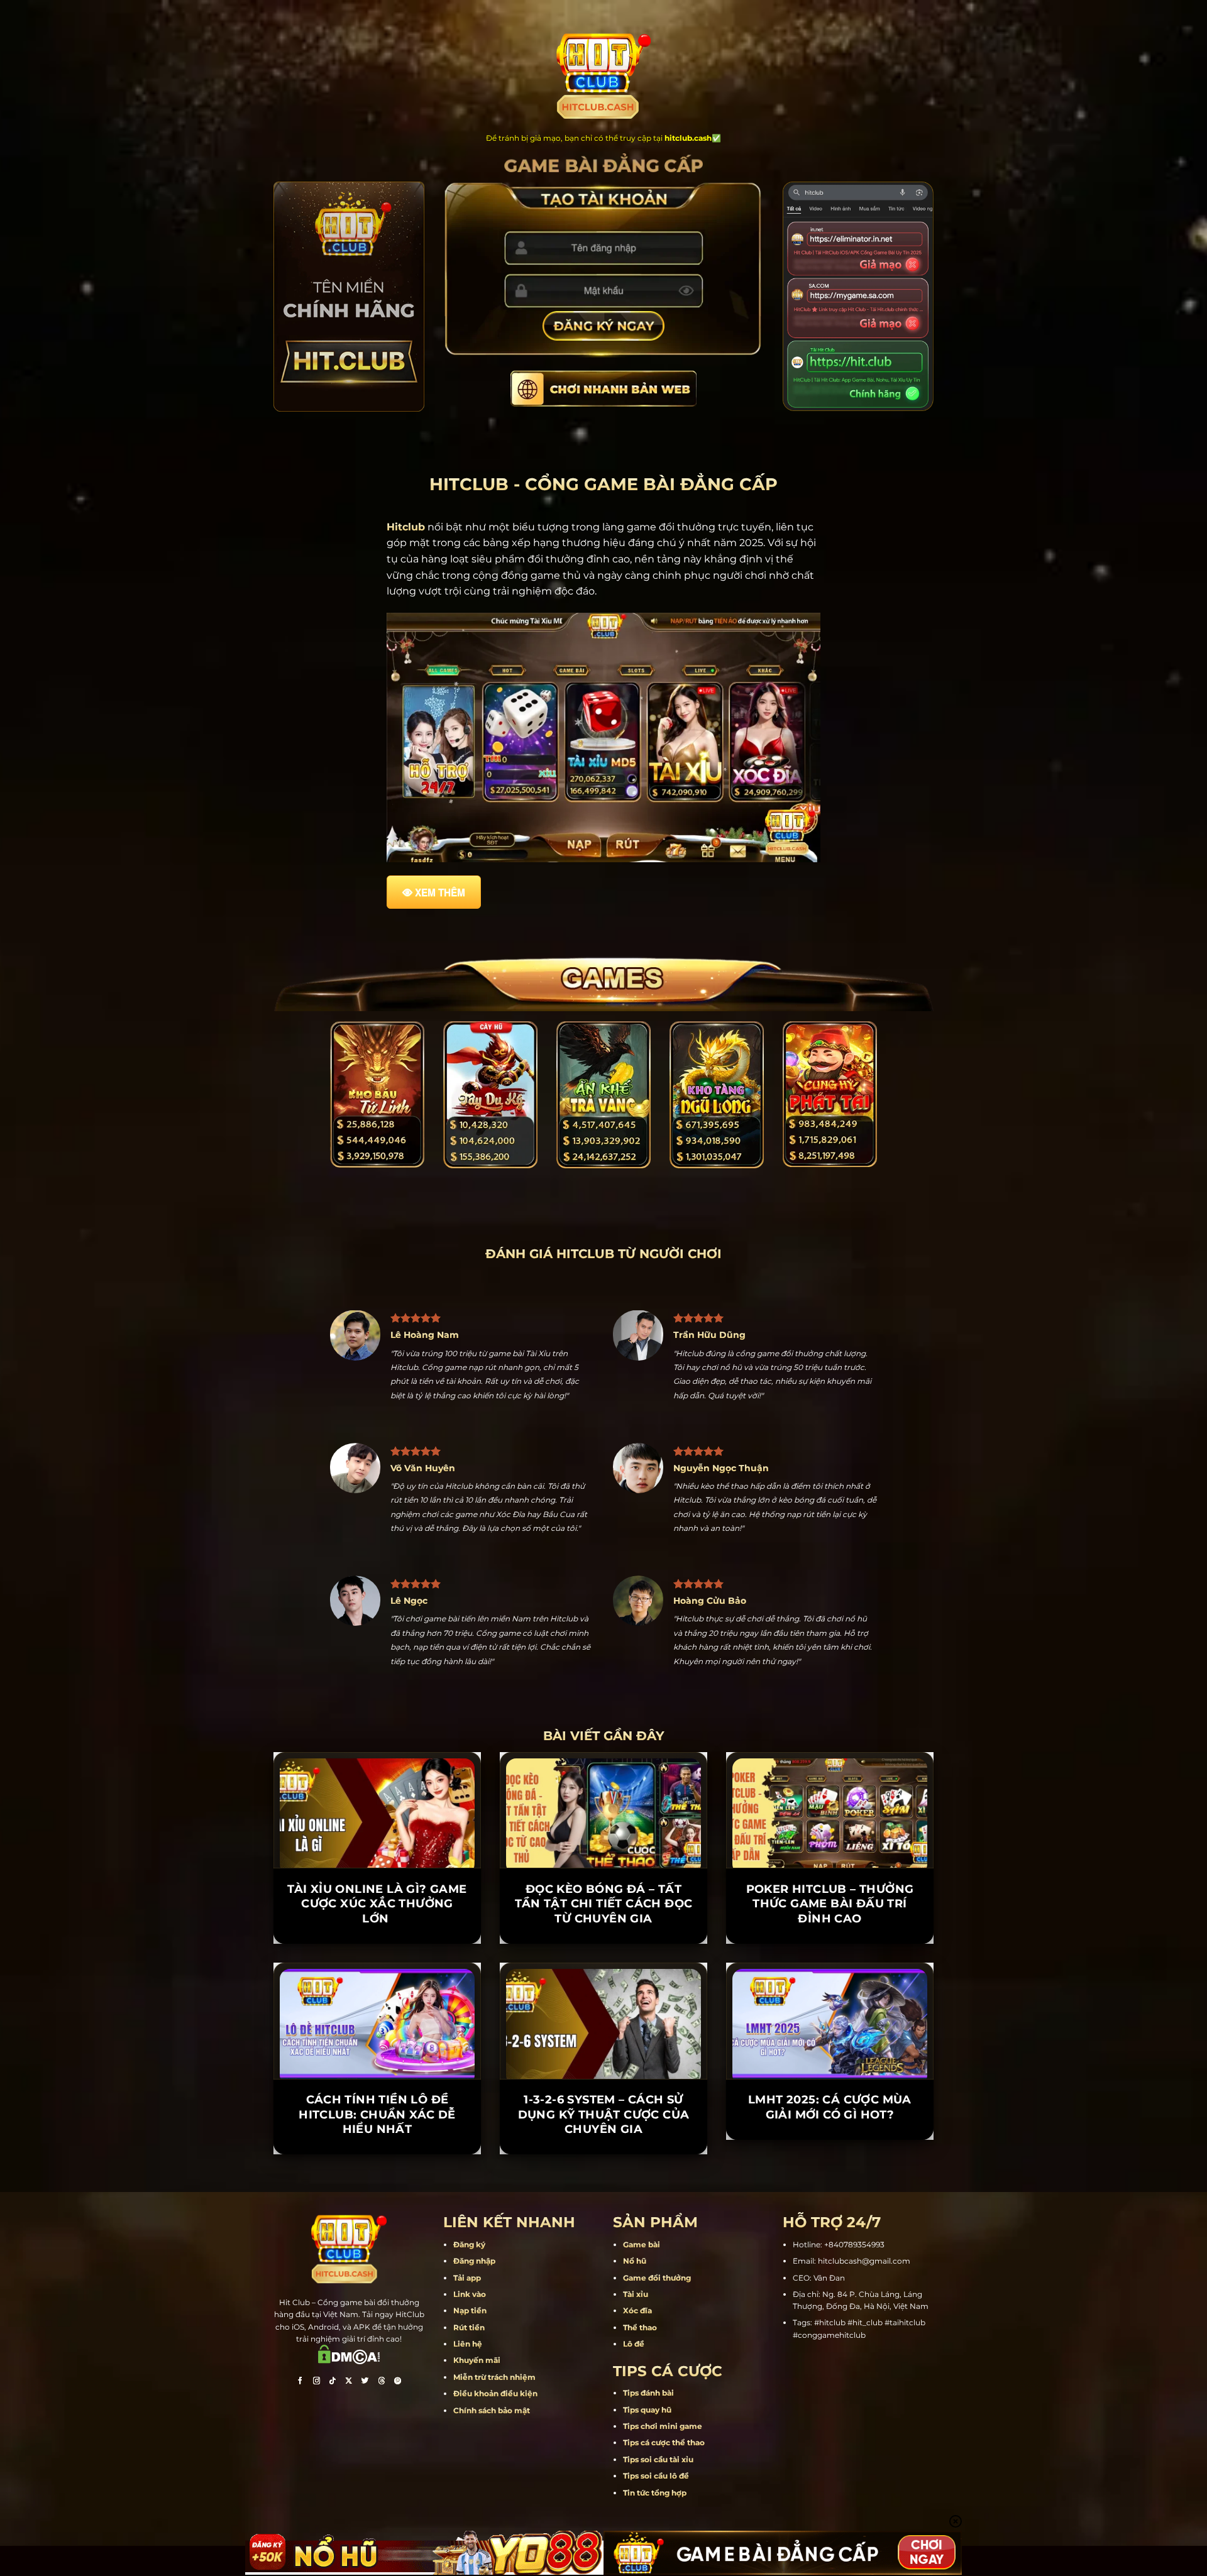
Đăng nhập (474, 2320)
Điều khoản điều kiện (495, 2453)
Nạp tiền (470, 2370)
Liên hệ (468, 2402)
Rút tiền (469, 2386)
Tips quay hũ (647, 2468)
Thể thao (640, 2386)
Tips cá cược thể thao (664, 2502)
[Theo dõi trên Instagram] (316, 2441)
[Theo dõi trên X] (349, 2441)
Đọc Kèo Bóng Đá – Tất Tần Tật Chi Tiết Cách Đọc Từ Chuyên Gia (604, 1962)
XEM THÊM (440, 892)
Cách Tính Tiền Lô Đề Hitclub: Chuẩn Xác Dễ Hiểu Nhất (377, 2173)
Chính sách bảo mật (492, 2469)
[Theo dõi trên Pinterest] (398, 2441)
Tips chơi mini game (663, 2485)
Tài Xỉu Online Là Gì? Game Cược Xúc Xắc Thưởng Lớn (377, 1962)
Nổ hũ (635, 2320)
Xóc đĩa (637, 2370)
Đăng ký (469, 2303)
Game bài (642, 2303)
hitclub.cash (688, 138)
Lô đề (634, 2402)
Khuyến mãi (477, 2419)
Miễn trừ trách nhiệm (494, 2436)
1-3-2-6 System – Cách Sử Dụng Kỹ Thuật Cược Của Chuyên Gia (604, 2173)
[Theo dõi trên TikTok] (333, 2441)
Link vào (470, 2353)
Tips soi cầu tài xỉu (658, 2518)
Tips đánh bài (648, 2452)
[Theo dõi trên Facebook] (300, 2441)
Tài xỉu (636, 2353)
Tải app (467, 2336)
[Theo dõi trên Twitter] (365, 2441)
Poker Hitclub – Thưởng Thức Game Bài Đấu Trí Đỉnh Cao (830, 1962)
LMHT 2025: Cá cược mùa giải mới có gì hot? (830, 2166)
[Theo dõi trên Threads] (382, 2441)
